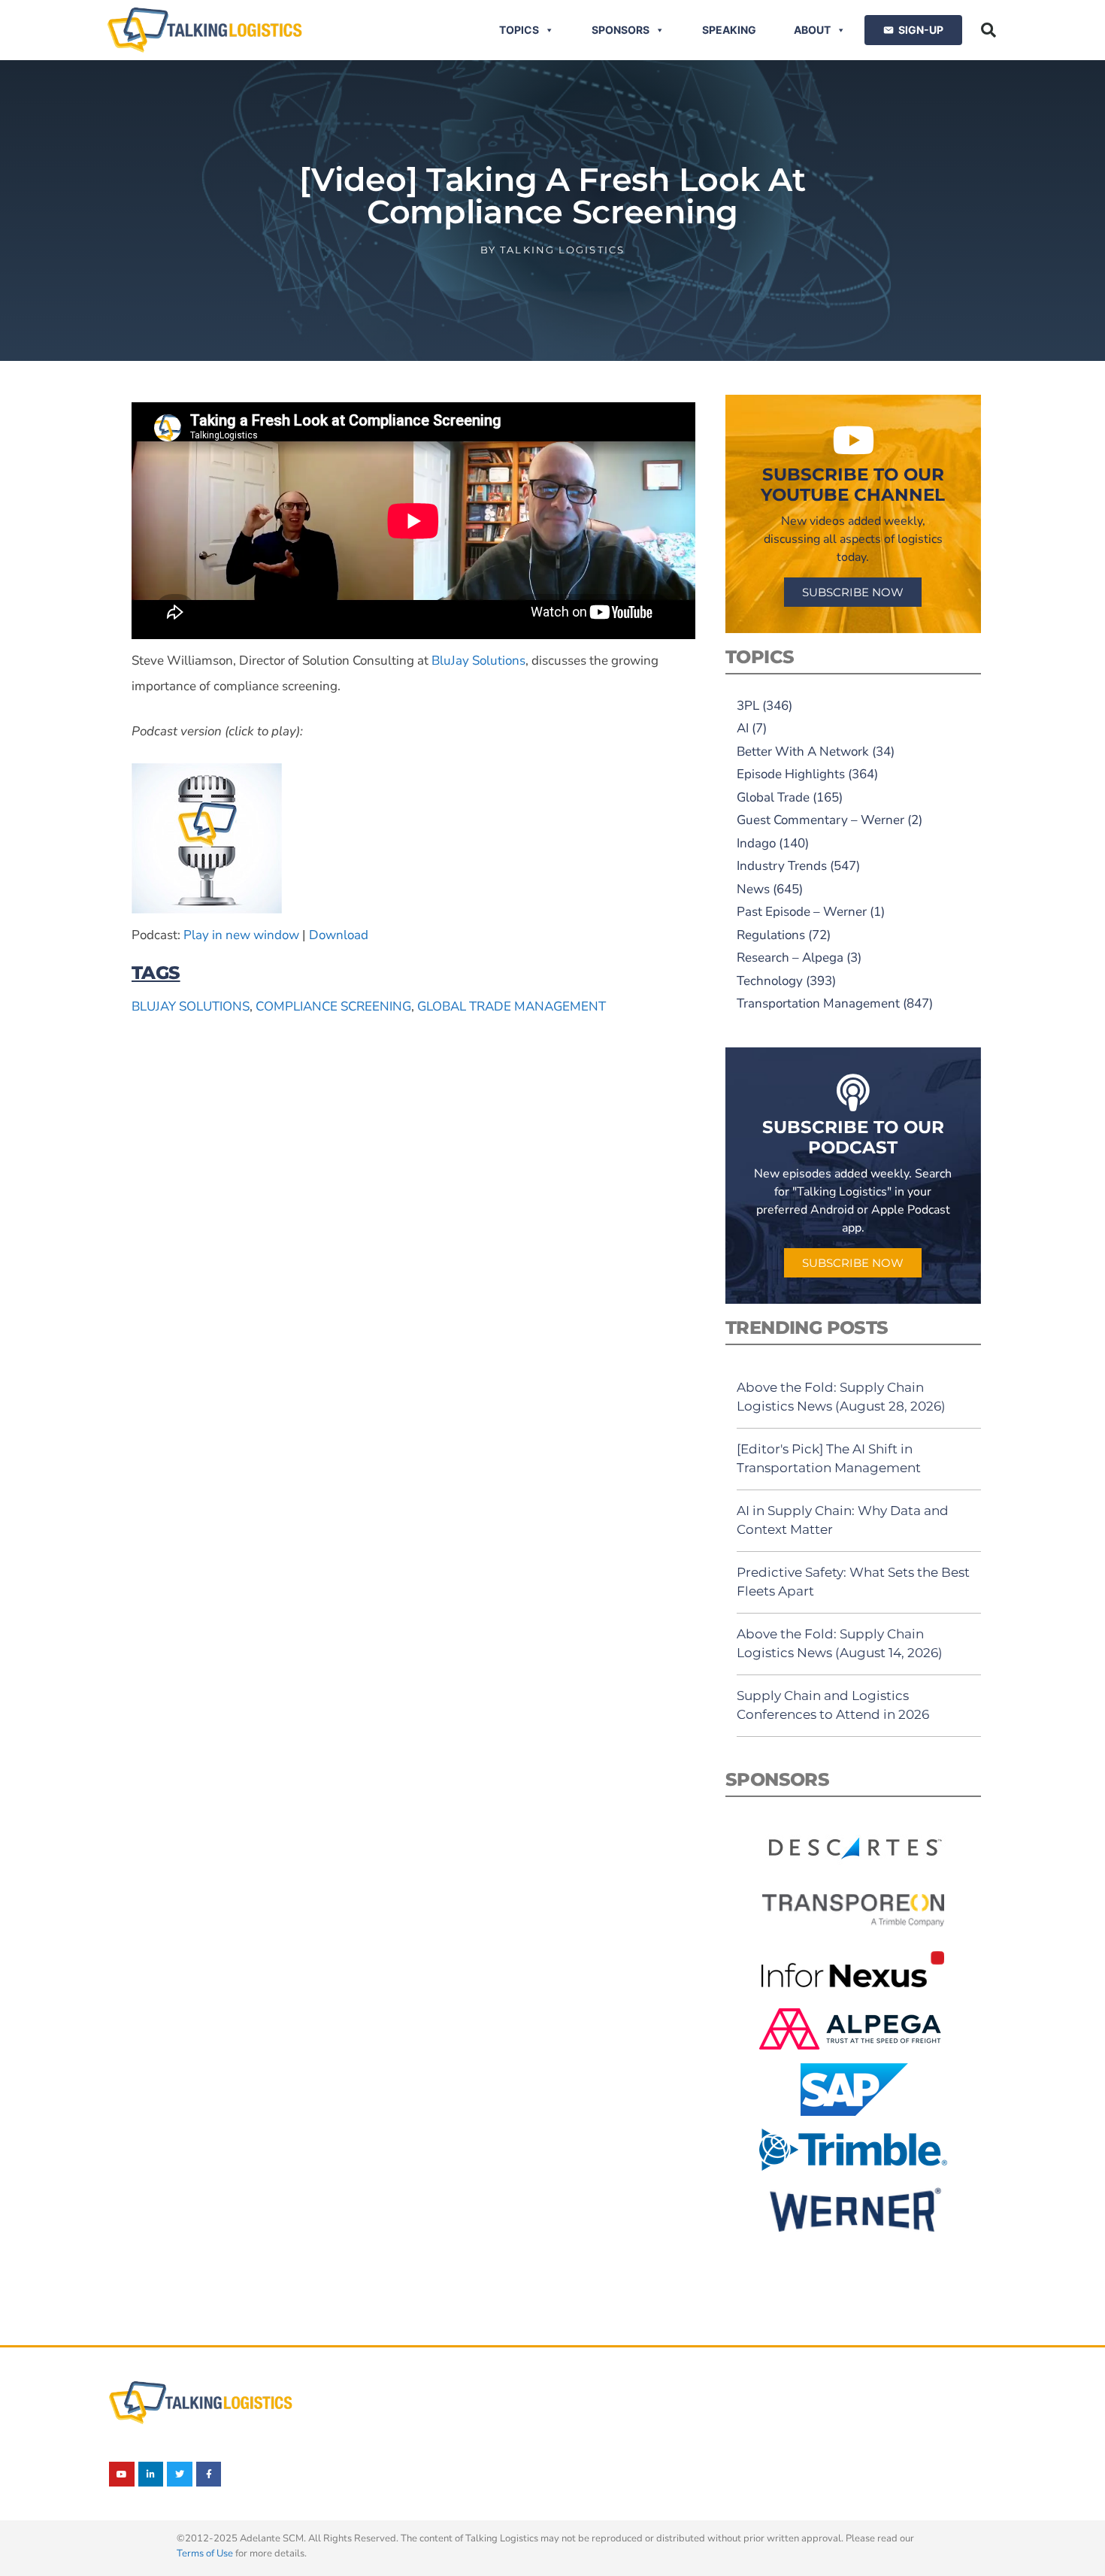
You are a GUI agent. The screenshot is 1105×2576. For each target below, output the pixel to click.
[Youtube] (122, 2474)
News (753, 889)
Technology (770, 981)
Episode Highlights (791, 774)
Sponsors (621, 30)
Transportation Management (818, 1003)
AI (743, 728)
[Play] (207, 909)
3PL (748, 706)
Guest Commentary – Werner (820, 820)
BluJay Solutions (478, 661)
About (812, 30)
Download (339, 935)
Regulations (771, 935)
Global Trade (773, 797)
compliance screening (333, 1006)
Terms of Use (205, 2553)
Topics (519, 30)
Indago (756, 843)
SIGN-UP (921, 30)
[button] (988, 30)
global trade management (512, 1006)
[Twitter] (180, 2474)
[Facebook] (209, 2474)
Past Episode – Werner (802, 912)
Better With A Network (803, 752)
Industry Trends (782, 866)
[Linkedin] (151, 2474)
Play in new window (241, 935)
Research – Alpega (790, 958)
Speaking (729, 30)
